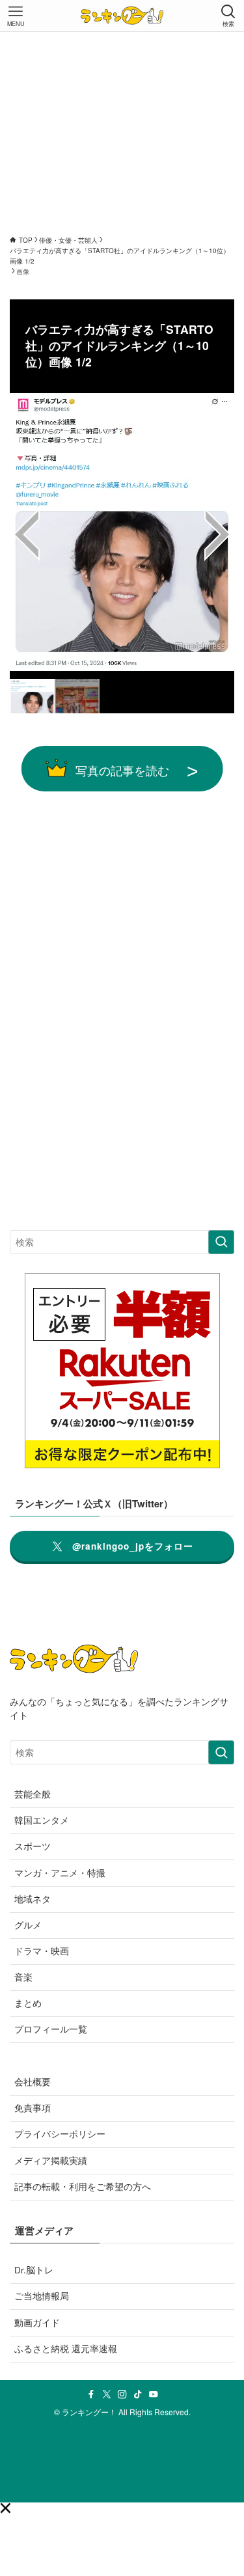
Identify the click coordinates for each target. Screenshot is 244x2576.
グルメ (28, 1925)
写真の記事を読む (122, 770)
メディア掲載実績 (51, 2160)
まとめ (28, 2003)
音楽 (23, 1977)
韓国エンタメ (42, 1820)
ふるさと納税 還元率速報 (66, 2349)
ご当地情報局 (42, 2296)
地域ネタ (33, 1899)
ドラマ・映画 (42, 1951)
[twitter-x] (107, 2394)
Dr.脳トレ (34, 2270)
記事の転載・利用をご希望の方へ (83, 2186)
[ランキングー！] (122, 16)
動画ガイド (37, 2323)
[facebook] (91, 2394)
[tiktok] (138, 2394)
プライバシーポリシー (60, 2134)
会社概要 (33, 2082)
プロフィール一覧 (51, 2029)
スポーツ (33, 1846)
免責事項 (33, 2108)
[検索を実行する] (221, 1242)
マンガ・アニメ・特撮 (60, 1873)
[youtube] (154, 2394)
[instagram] (122, 2394)
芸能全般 (33, 1794)
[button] (5, 2508)
